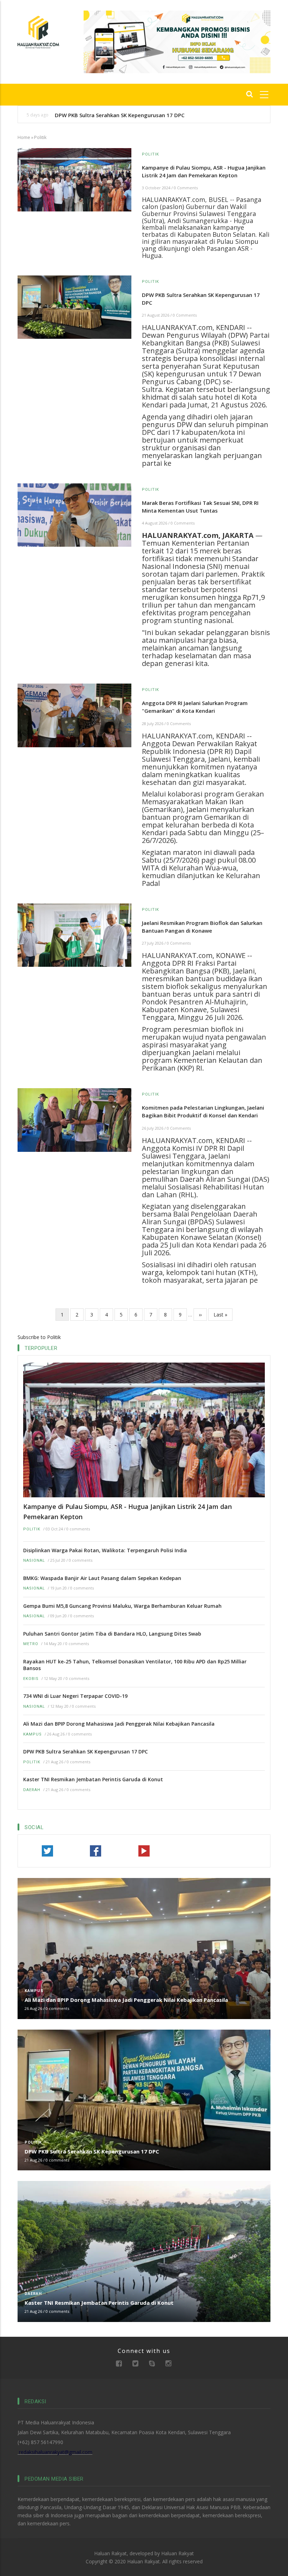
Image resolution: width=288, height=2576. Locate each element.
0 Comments (186, 188)
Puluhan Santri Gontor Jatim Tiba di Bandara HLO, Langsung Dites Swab (112, 1634)
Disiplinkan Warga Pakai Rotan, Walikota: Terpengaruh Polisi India (105, 1550)
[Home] (38, 31)
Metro (31, 1644)
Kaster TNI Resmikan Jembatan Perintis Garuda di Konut (93, 1779)
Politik (32, 1529)
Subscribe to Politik (39, 1337)
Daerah (32, 1790)
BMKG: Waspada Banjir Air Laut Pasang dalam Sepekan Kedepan (102, 1578)
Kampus (32, 1734)
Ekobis (31, 1679)
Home (24, 137)
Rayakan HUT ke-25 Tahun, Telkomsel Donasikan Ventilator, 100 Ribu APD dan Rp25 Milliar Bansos (135, 1665)
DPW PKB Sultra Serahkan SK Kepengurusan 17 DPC (120, 115)
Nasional (34, 1560)
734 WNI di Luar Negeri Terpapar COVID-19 (75, 1696)
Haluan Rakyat (178, 2553)
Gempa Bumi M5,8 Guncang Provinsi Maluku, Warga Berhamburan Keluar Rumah (122, 1606)
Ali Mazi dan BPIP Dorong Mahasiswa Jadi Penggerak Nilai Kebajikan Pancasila (119, 1724)
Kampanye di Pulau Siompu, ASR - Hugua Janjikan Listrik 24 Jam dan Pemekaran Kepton (127, 1512)
